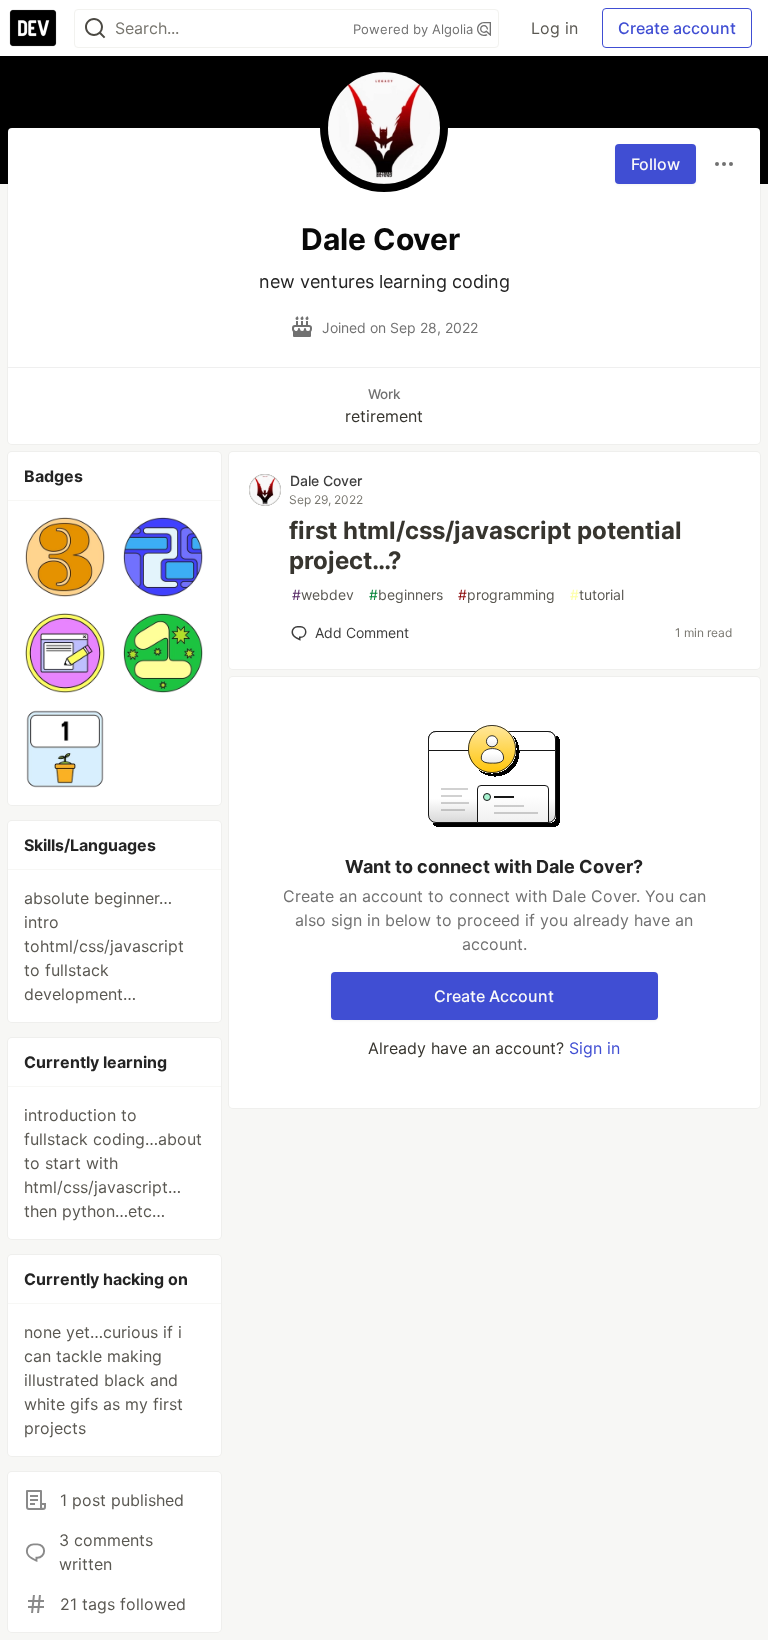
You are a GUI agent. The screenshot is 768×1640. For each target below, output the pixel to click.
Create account (677, 28)
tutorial (597, 594)
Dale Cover (326, 480)
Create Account (494, 996)
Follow (655, 164)
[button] (65, 557)
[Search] (95, 28)
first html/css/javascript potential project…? (485, 545)
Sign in (594, 1048)
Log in (554, 28)
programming (506, 594)
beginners (406, 594)
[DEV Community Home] (33, 28)
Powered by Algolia (415, 29)
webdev (323, 594)
